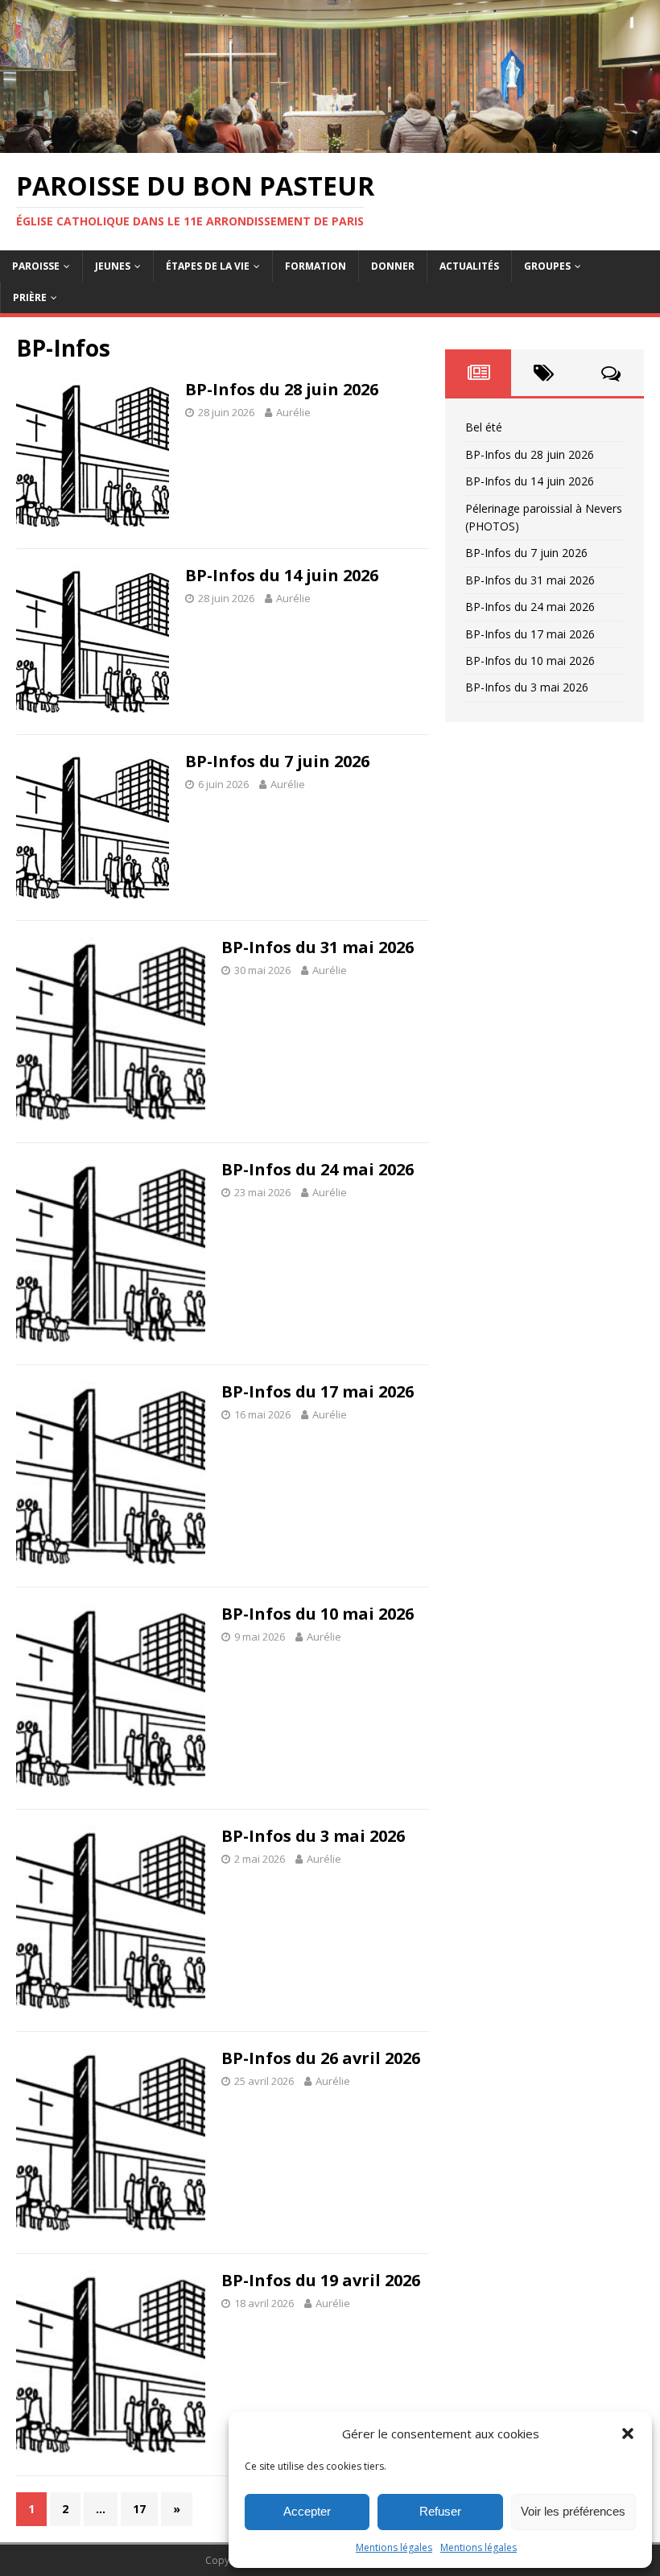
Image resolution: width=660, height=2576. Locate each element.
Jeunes (113, 266)
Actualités (469, 266)
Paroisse (36, 266)
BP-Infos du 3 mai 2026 (313, 1836)
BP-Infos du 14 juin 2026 (282, 575)
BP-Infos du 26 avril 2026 (321, 2058)
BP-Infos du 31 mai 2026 (318, 947)
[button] (628, 2434)
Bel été (484, 427)
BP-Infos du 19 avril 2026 (321, 2280)
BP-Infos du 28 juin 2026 (282, 389)
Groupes (547, 266)
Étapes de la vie (208, 266)
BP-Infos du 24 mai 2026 (318, 1169)
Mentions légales (394, 2547)
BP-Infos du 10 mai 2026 (318, 1614)
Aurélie (293, 412)
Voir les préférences (573, 2511)
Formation (316, 266)
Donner (393, 266)
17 (139, 2509)
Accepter (307, 2511)
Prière (30, 297)
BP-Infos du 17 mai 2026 (318, 1391)
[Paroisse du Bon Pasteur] (330, 143)
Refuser (440, 2511)
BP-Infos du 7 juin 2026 (277, 761)
